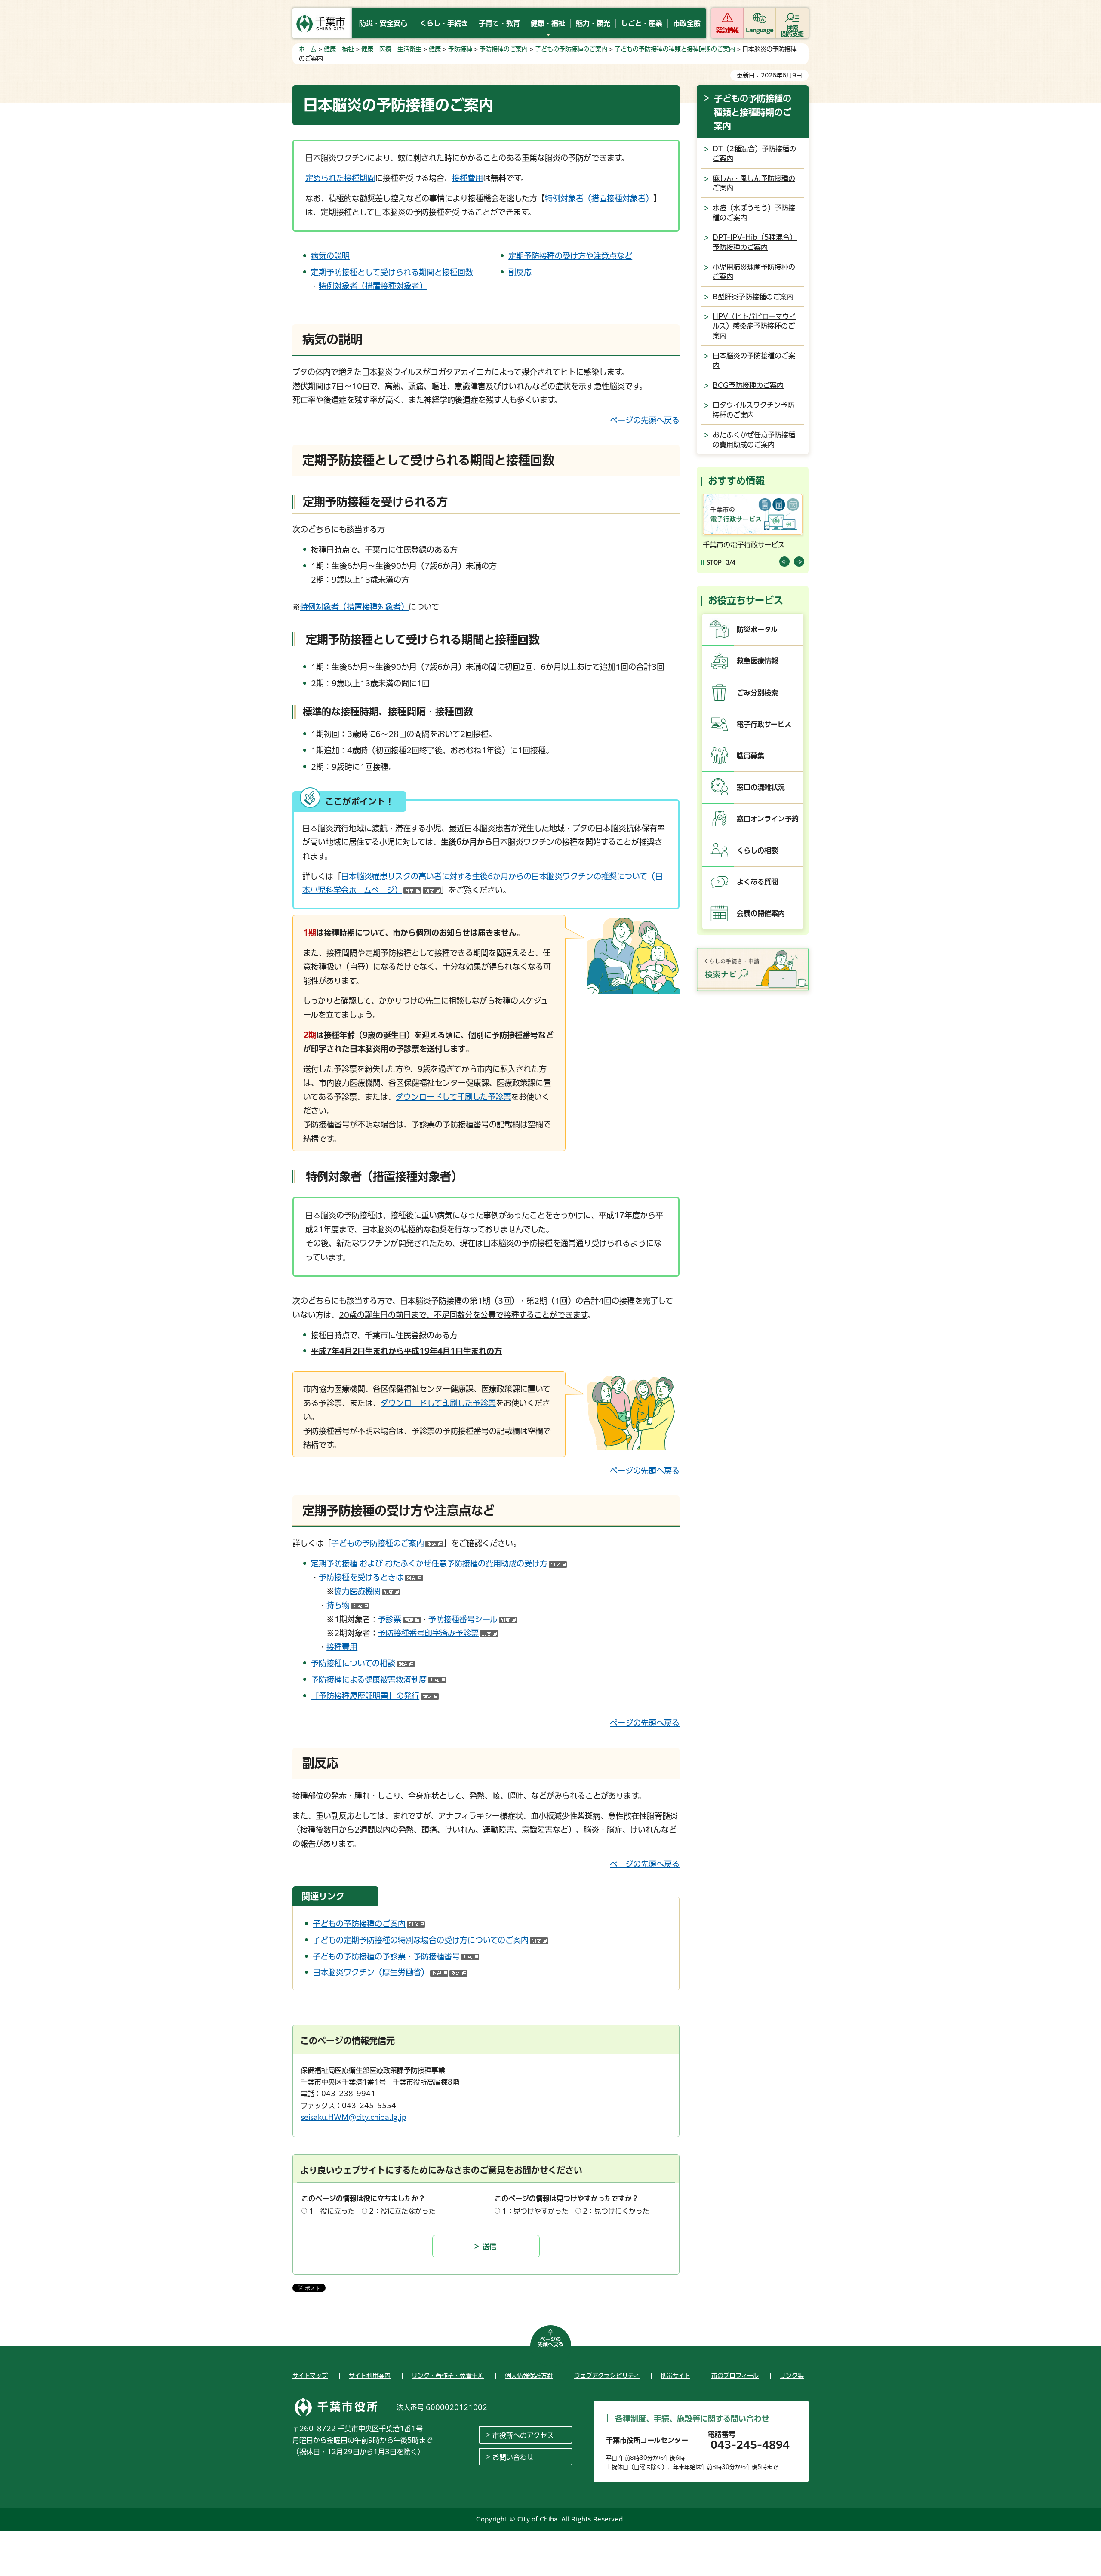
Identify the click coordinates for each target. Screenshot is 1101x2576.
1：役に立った (332, 2211)
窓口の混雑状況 (761, 787)
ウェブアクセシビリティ (607, 2376)
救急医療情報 (757, 661)
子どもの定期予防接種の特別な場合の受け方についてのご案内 (430, 1940)
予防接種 (460, 49)
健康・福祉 (339, 49)
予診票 (399, 1619)
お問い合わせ (513, 2457)
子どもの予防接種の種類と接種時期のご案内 (675, 49)
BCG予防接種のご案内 (748, 385)
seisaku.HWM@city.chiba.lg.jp (354, 2117)
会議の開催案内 (761, 913)
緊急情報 (727, 30)
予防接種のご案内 (504, 49)
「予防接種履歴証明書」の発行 (375, 1696)
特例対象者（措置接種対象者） (599, 198)
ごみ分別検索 (757, 693)
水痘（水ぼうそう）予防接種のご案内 (754, 212)
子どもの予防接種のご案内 (571, 49)
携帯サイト (675, 2376)
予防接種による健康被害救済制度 (378, 1679)
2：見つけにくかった (616, 2211)
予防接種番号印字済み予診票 (438, 1633)
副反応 (520, 272)
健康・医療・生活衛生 (391, 49)
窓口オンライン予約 (768, 819)
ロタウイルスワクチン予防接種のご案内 (753, 410)
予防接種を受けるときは (371, 1577)
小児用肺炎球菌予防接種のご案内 (754, 272)
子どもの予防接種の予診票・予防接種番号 (396, 1956)
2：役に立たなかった (402, 2211)
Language (760, 30)
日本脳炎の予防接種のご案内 (754, 360)
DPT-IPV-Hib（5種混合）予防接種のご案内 (755, 242)
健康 (435, 49)
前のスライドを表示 (784, 562)
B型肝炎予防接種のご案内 (753, 297)
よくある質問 (757, 882)
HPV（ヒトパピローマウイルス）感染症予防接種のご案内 (754, 326)
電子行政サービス (764, 724)
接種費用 (467, 178)
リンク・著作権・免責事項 (448, 2376)
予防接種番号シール (473, 1619)
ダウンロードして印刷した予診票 (453, 1097)
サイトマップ (310, 2376)
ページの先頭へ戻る (645, 420)
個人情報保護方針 (529, 2376)
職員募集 (750, 756)
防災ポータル (757, 629)
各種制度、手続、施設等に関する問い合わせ (692, 2419)
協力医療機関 (367, 1591)
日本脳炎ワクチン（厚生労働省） (390, 1972)
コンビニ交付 (723, 545)
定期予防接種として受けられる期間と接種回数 (392, 272)
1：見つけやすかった (535, 2211)
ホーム (308, 49)
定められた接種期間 (340, 178)
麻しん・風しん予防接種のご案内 (754, 183)
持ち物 (348, 1605)
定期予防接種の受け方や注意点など (570, 256)
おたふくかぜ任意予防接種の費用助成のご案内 (754, 439)
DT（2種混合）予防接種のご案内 (754, 154)
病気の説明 (330, 256)
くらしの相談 (757, 850)
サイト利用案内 (370, 2376)
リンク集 (792, 2376)
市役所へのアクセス (523, 2435)
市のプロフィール (735, 2376)
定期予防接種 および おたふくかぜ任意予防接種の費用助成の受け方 (439, 1563)
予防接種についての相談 (363, 1663)
